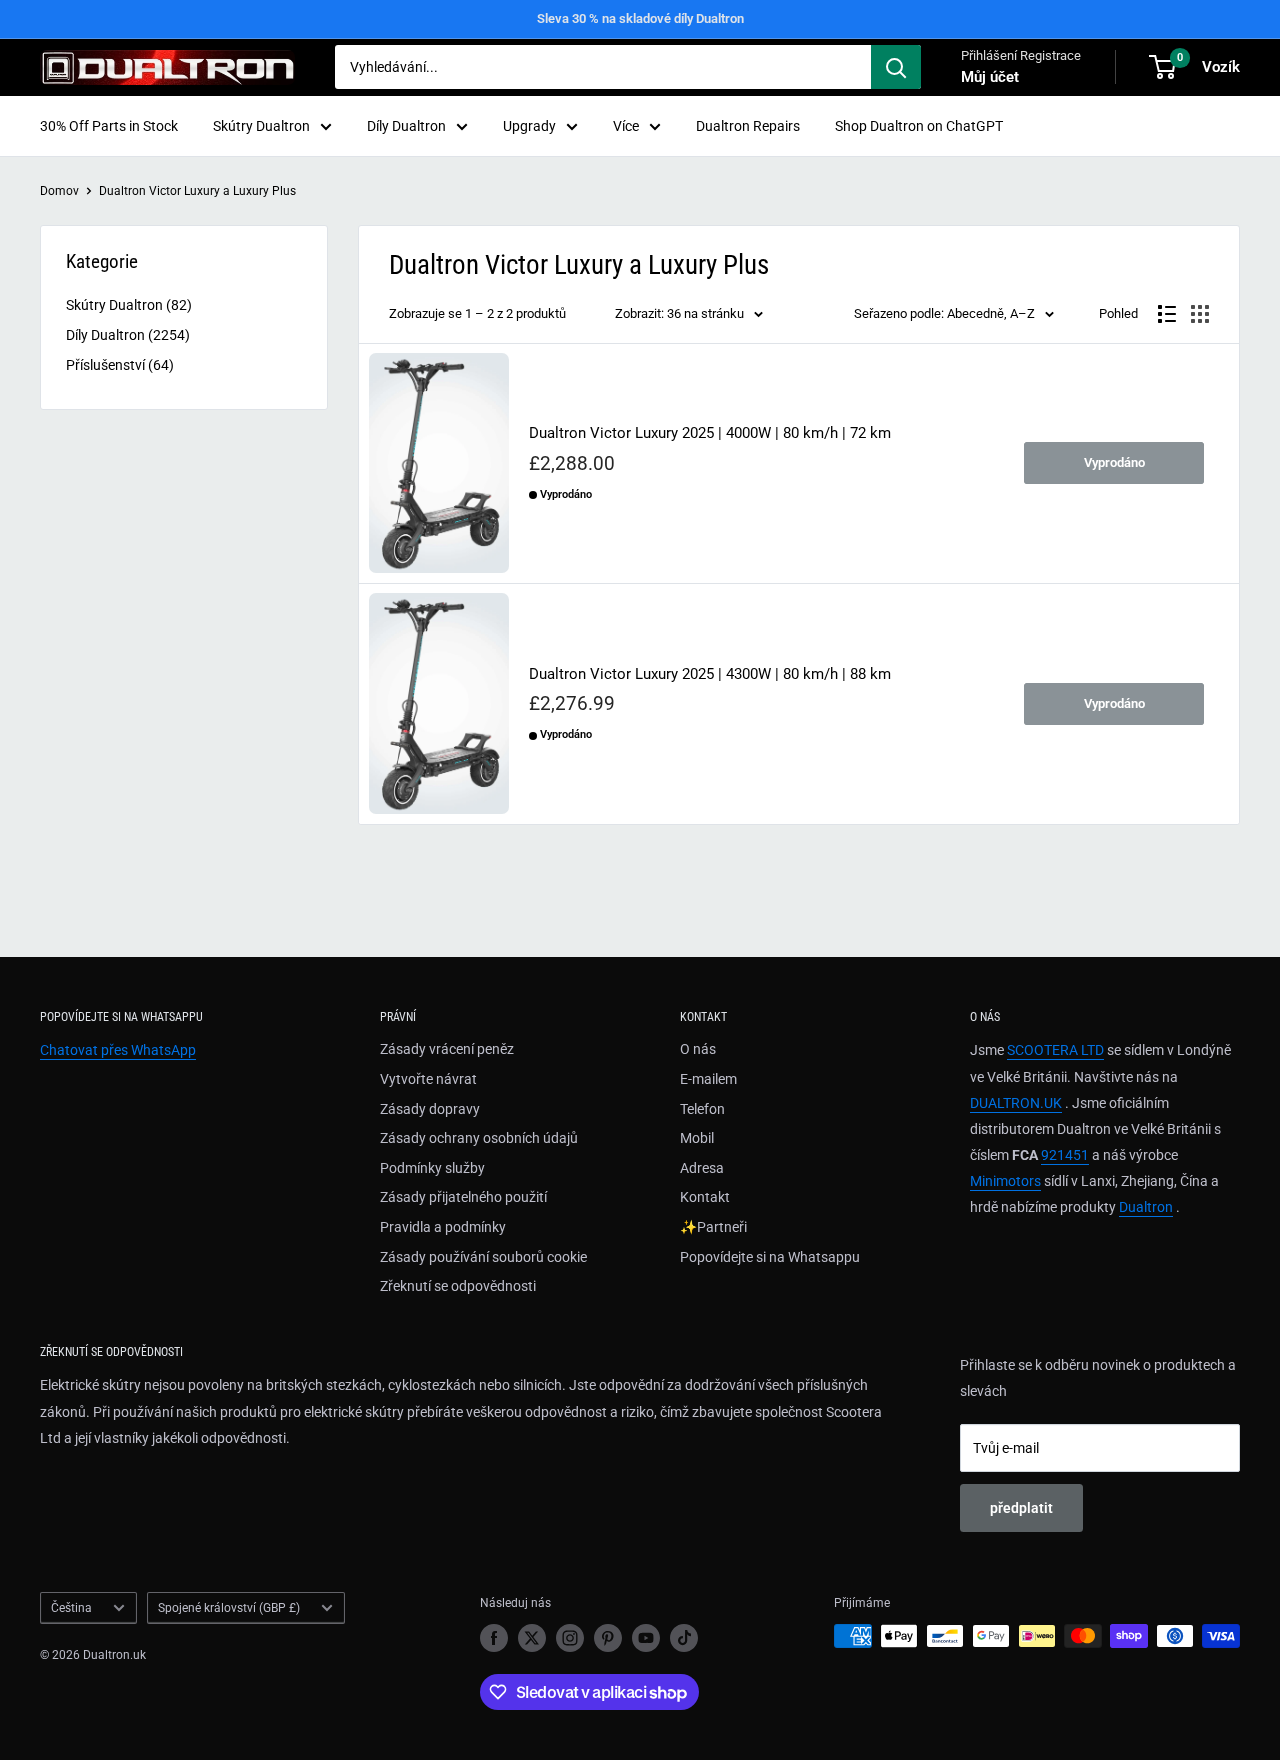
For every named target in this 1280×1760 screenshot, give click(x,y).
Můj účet (990, 77)
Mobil (697, 1138)
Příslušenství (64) (120, 365)
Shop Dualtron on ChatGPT (919, 126)
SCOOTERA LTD (1055, 1050)
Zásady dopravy (430, 1109)
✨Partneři (713, 1227)
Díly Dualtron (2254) (128, 335)
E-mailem (708, 1079)
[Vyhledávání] (896, 67)
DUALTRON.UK (1016, 1103)
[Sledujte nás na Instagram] (570, 1638)
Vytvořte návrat (428, 1079)
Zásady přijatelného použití (463, 1197)
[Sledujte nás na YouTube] (646, 1638)
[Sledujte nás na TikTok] (684, 1638)
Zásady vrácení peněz (447, 1049)
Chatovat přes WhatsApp (118, 1050)
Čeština (71, 1608)
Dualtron (1146, 1207)
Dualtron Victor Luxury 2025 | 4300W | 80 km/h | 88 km (710, 674)
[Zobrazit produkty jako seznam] (1167, 314)
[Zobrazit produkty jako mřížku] (1200, 314)
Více (626, 126)
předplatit (1021, 1508)
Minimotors (1005, 1181)
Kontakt (705, 1197)
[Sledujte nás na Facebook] (494, 1638)
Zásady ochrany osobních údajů (479, 1138)
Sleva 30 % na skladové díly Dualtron (640, 18)
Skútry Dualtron (261, 126)
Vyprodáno (1114, 462)
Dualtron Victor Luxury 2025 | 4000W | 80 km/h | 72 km (710, 433)
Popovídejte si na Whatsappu (770, 1257)
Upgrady (529, 126)
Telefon (702, 1109)
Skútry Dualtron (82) (129, 305)
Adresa (702, 1168)
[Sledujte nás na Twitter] (532, 1638)
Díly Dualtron (406, 126)
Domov (59, 191)
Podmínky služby (432, 1168)
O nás (698, 1049)
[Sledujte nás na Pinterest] (608, 1638)
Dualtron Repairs (748, 126)
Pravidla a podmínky (443, 1227)
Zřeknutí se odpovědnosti (458, 1286)
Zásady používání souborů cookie (483, 1257)
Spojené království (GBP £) (229, 1608)
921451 (1065, 1155)
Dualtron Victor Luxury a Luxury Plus (197, 191)
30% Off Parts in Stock (109, 126)
